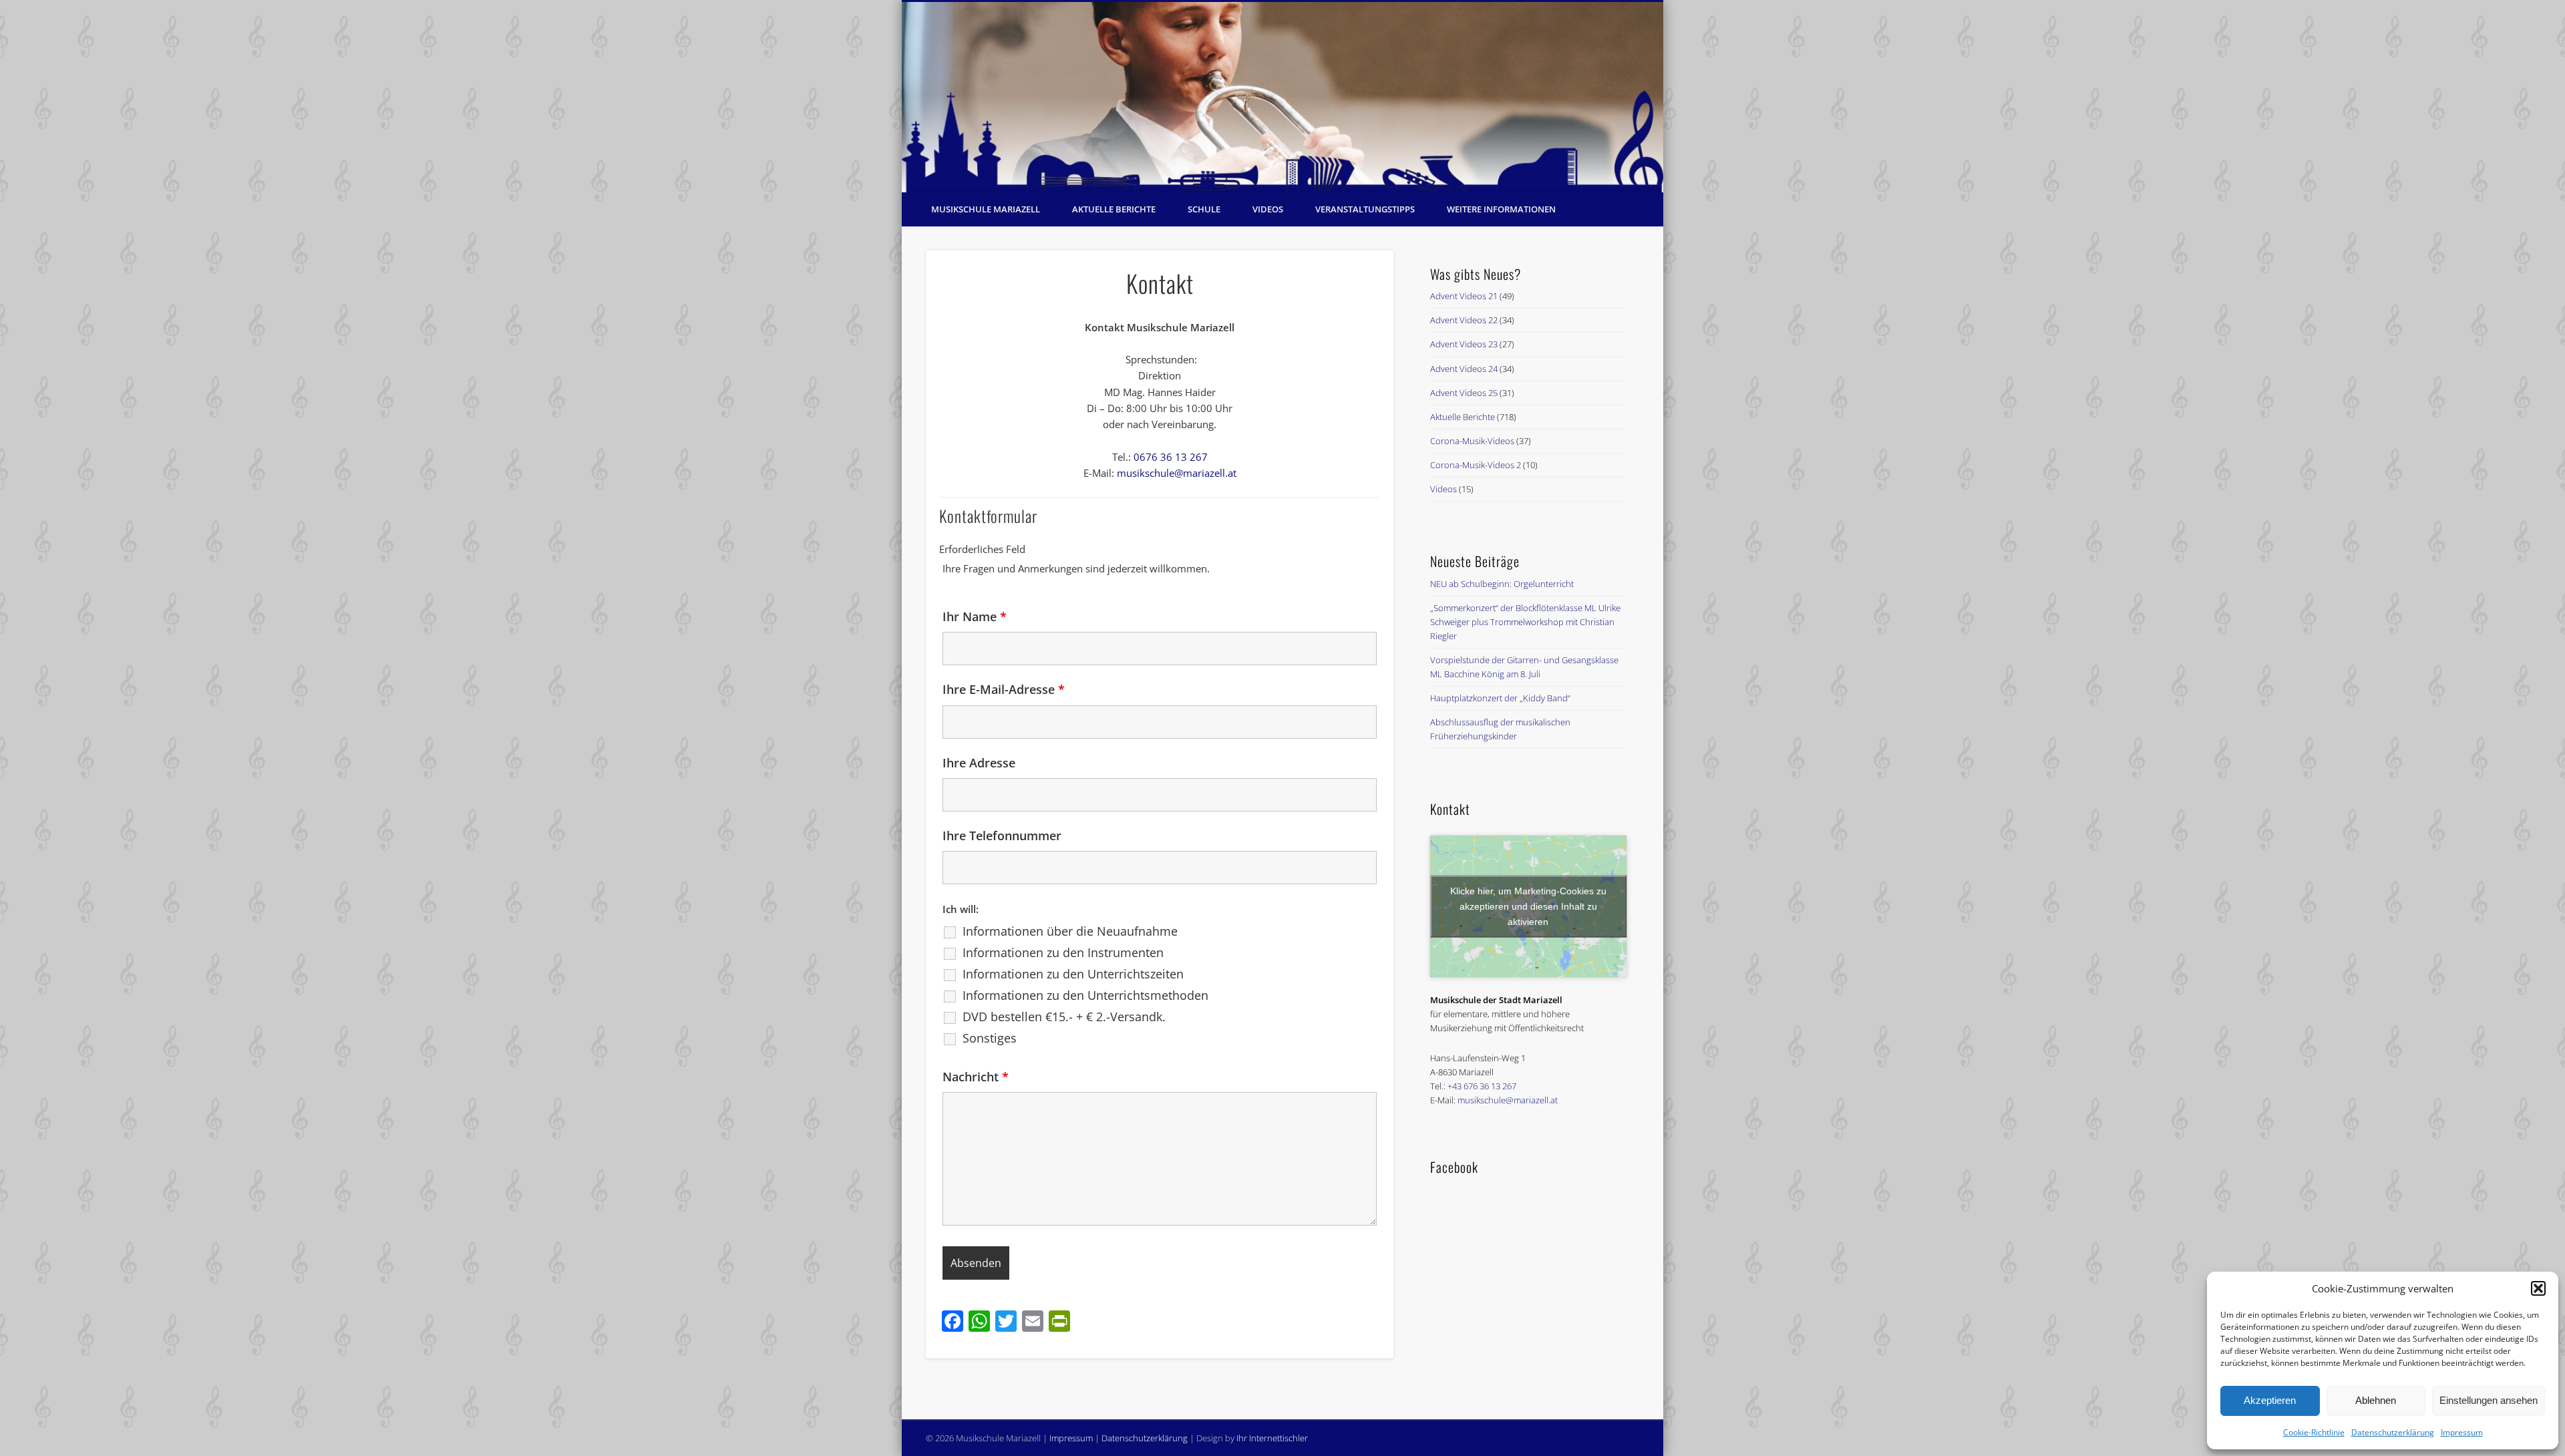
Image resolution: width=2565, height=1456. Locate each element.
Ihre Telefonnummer (1002, 836)
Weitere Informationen (1501, 209)
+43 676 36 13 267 (1482, 1086)
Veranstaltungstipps (1365, 209)
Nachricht (976, 1077)
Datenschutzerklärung (2393, 1432)
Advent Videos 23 (1464, 344)
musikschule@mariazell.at (1177, 473)
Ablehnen (2376, 1400)
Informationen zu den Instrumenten (1063, 952)
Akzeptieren (2270, 1400)
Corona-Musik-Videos (1472, 441)
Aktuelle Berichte (1114, 209)
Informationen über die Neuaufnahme (1070, 931)
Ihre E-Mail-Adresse (1004, 689)
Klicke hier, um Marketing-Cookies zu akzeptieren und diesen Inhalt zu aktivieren (1528, 906)
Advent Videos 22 (1464, 320)
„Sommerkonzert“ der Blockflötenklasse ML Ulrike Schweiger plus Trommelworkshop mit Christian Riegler (1525, 622)
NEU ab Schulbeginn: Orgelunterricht (1502, 584)
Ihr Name (975, 616)
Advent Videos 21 (1464, 296)
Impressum (2462, 1432)
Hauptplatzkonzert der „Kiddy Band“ (1500, 698)
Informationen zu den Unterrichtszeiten (1073, 974)
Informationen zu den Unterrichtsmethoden (1085, 995)
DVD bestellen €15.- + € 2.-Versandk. (1064, 1017)
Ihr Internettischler (1272, 1438)
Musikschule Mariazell (986, 209)
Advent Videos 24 (1464, 369)
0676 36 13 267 (1171, 457)
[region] (1282, 97)
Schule (1204, 209)
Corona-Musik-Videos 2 (1476, 465)
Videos (1268, 209)
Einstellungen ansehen (2489, 1400)
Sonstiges (990, 1038)
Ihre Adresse (979, 763)
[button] (2538, 1288)
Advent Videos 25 (1464, 393)
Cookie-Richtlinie (2314, 1432)
